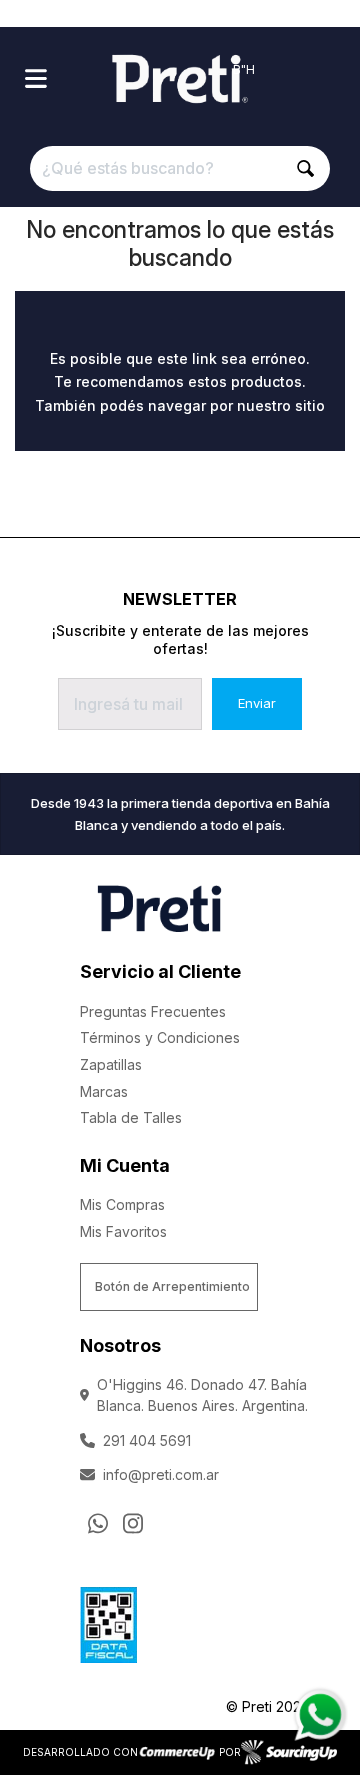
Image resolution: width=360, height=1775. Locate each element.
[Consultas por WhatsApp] (98, 1523)
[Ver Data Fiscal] (108, 1620)
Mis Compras (122, 1204)
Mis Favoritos (123, 1231)
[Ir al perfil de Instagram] (133, 1523)
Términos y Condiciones (160, 1037)
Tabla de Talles (131, 1117)
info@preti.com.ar (161, 1474)
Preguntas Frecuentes (153, 1011)
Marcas (104, 1091)
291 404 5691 (147, 1440)
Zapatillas (111, 1064)
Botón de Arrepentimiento (172, 1286)
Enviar (257, 703)
